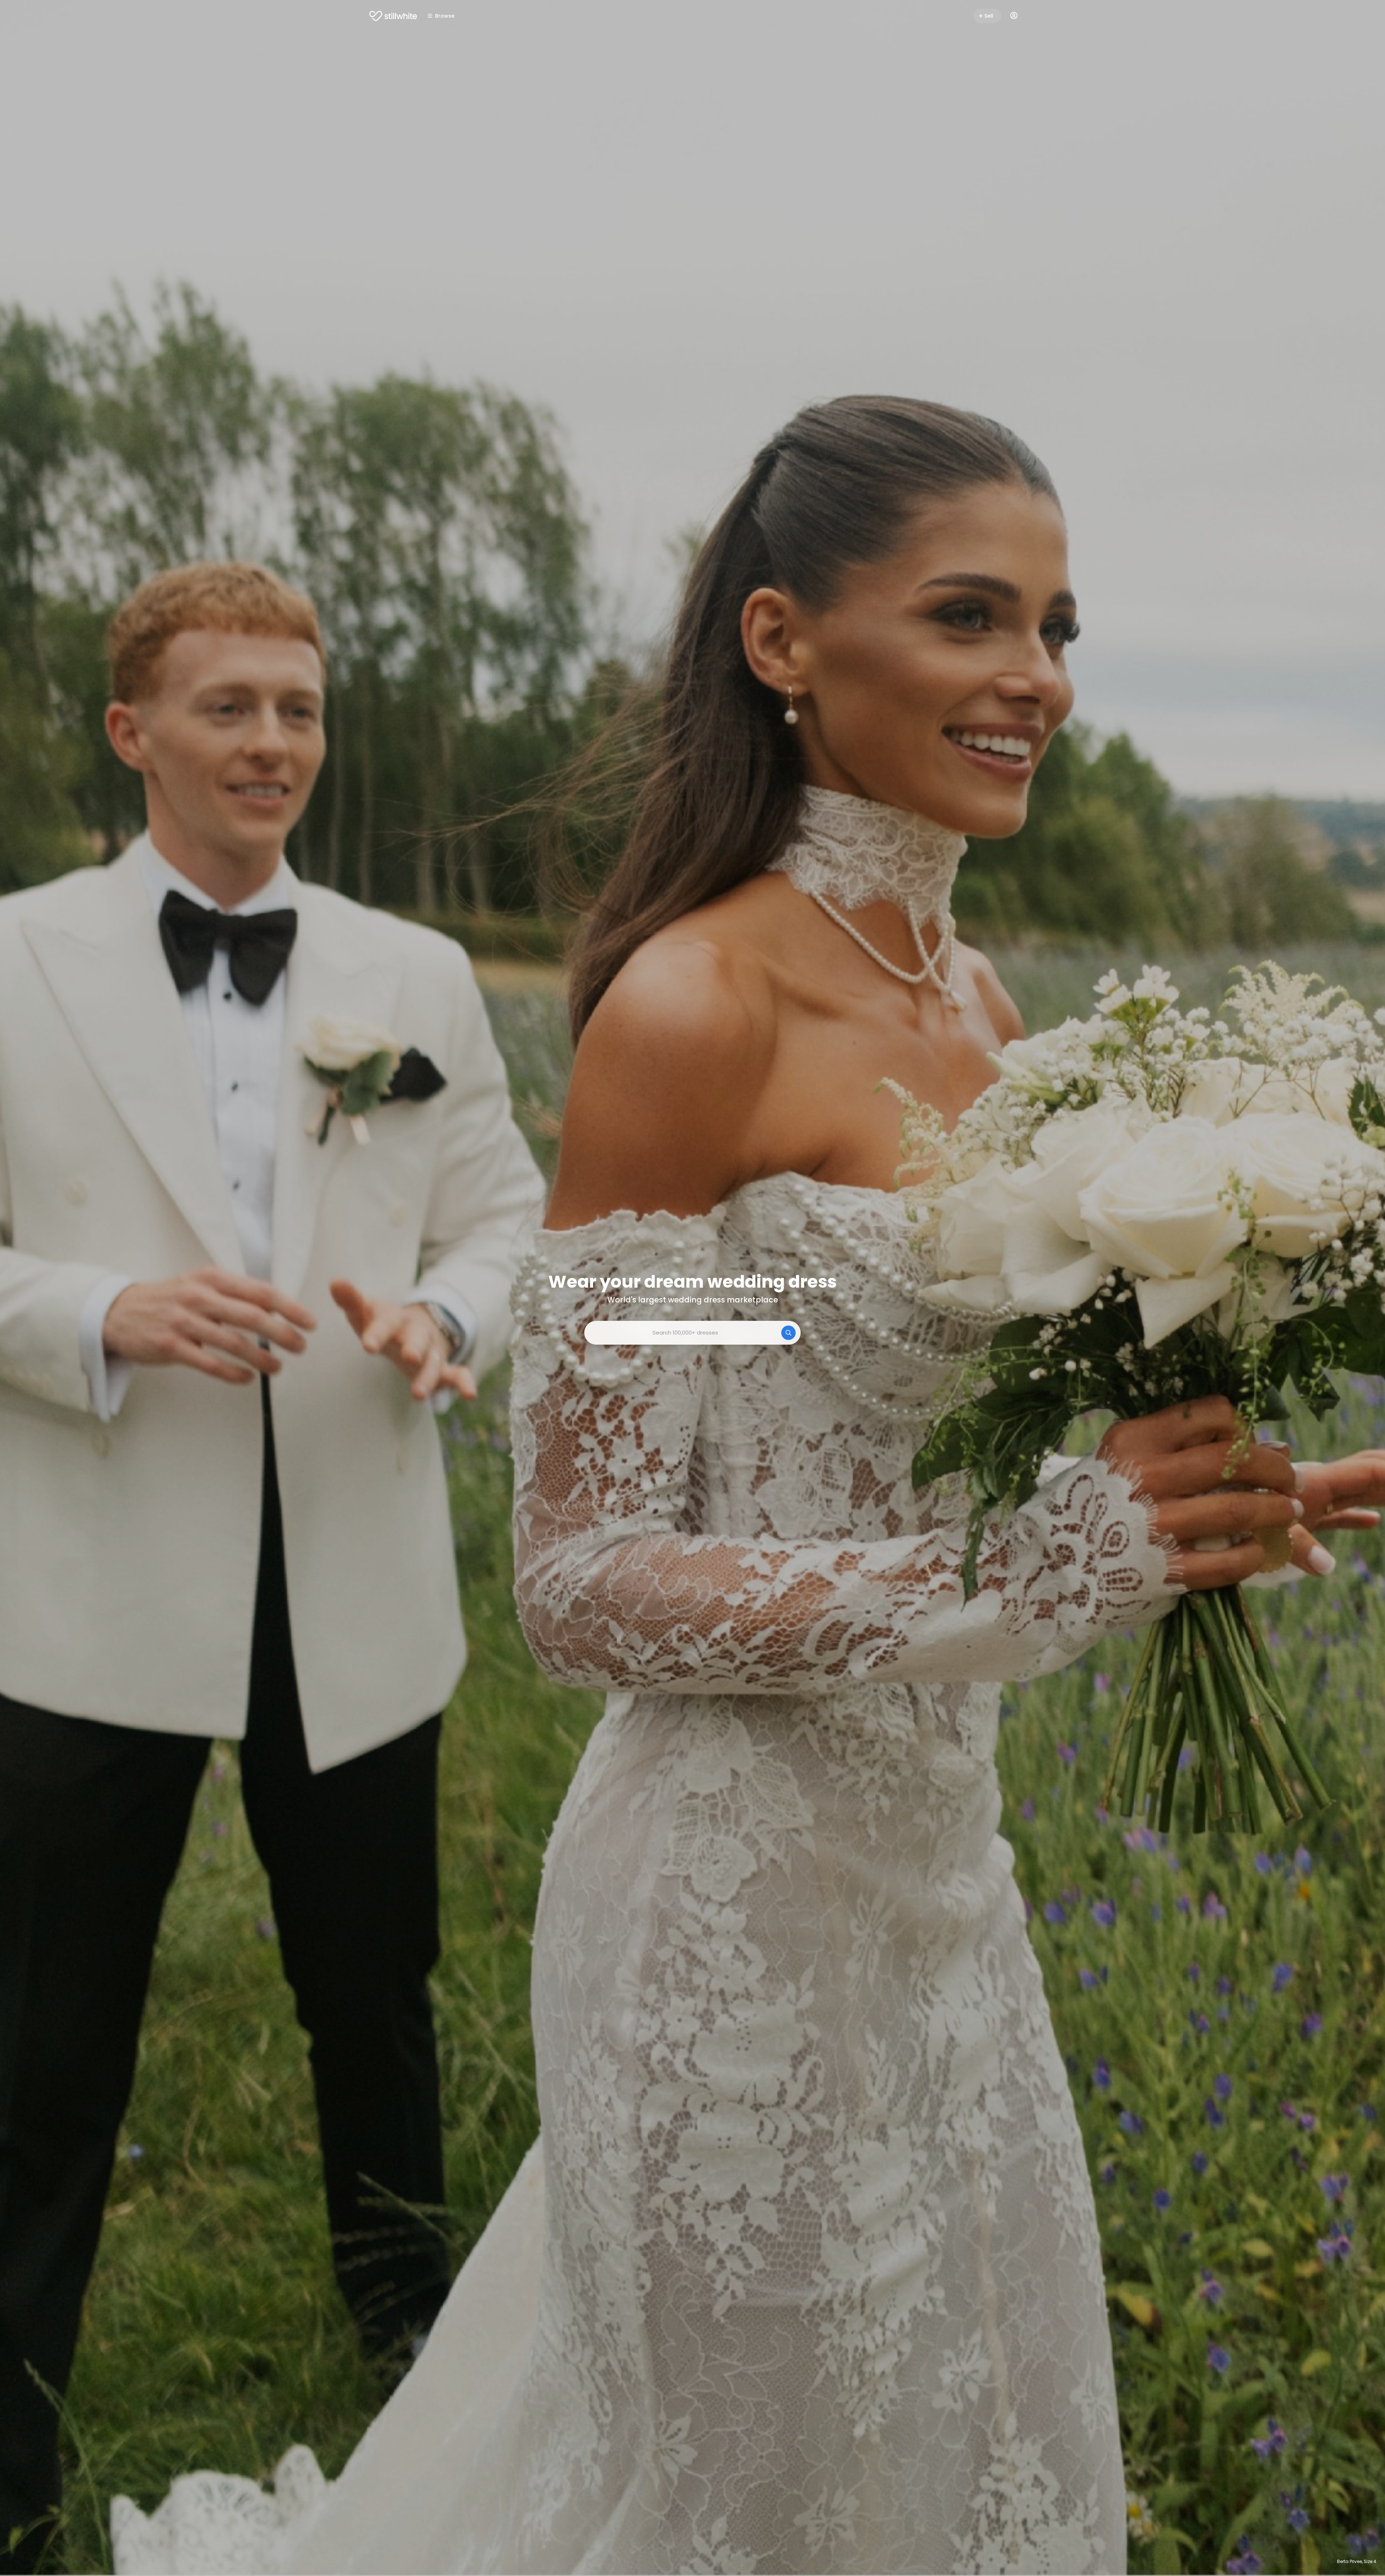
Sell (989, 16)
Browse (445, 16)
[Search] (788, 1333)
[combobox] (692, 1333)
